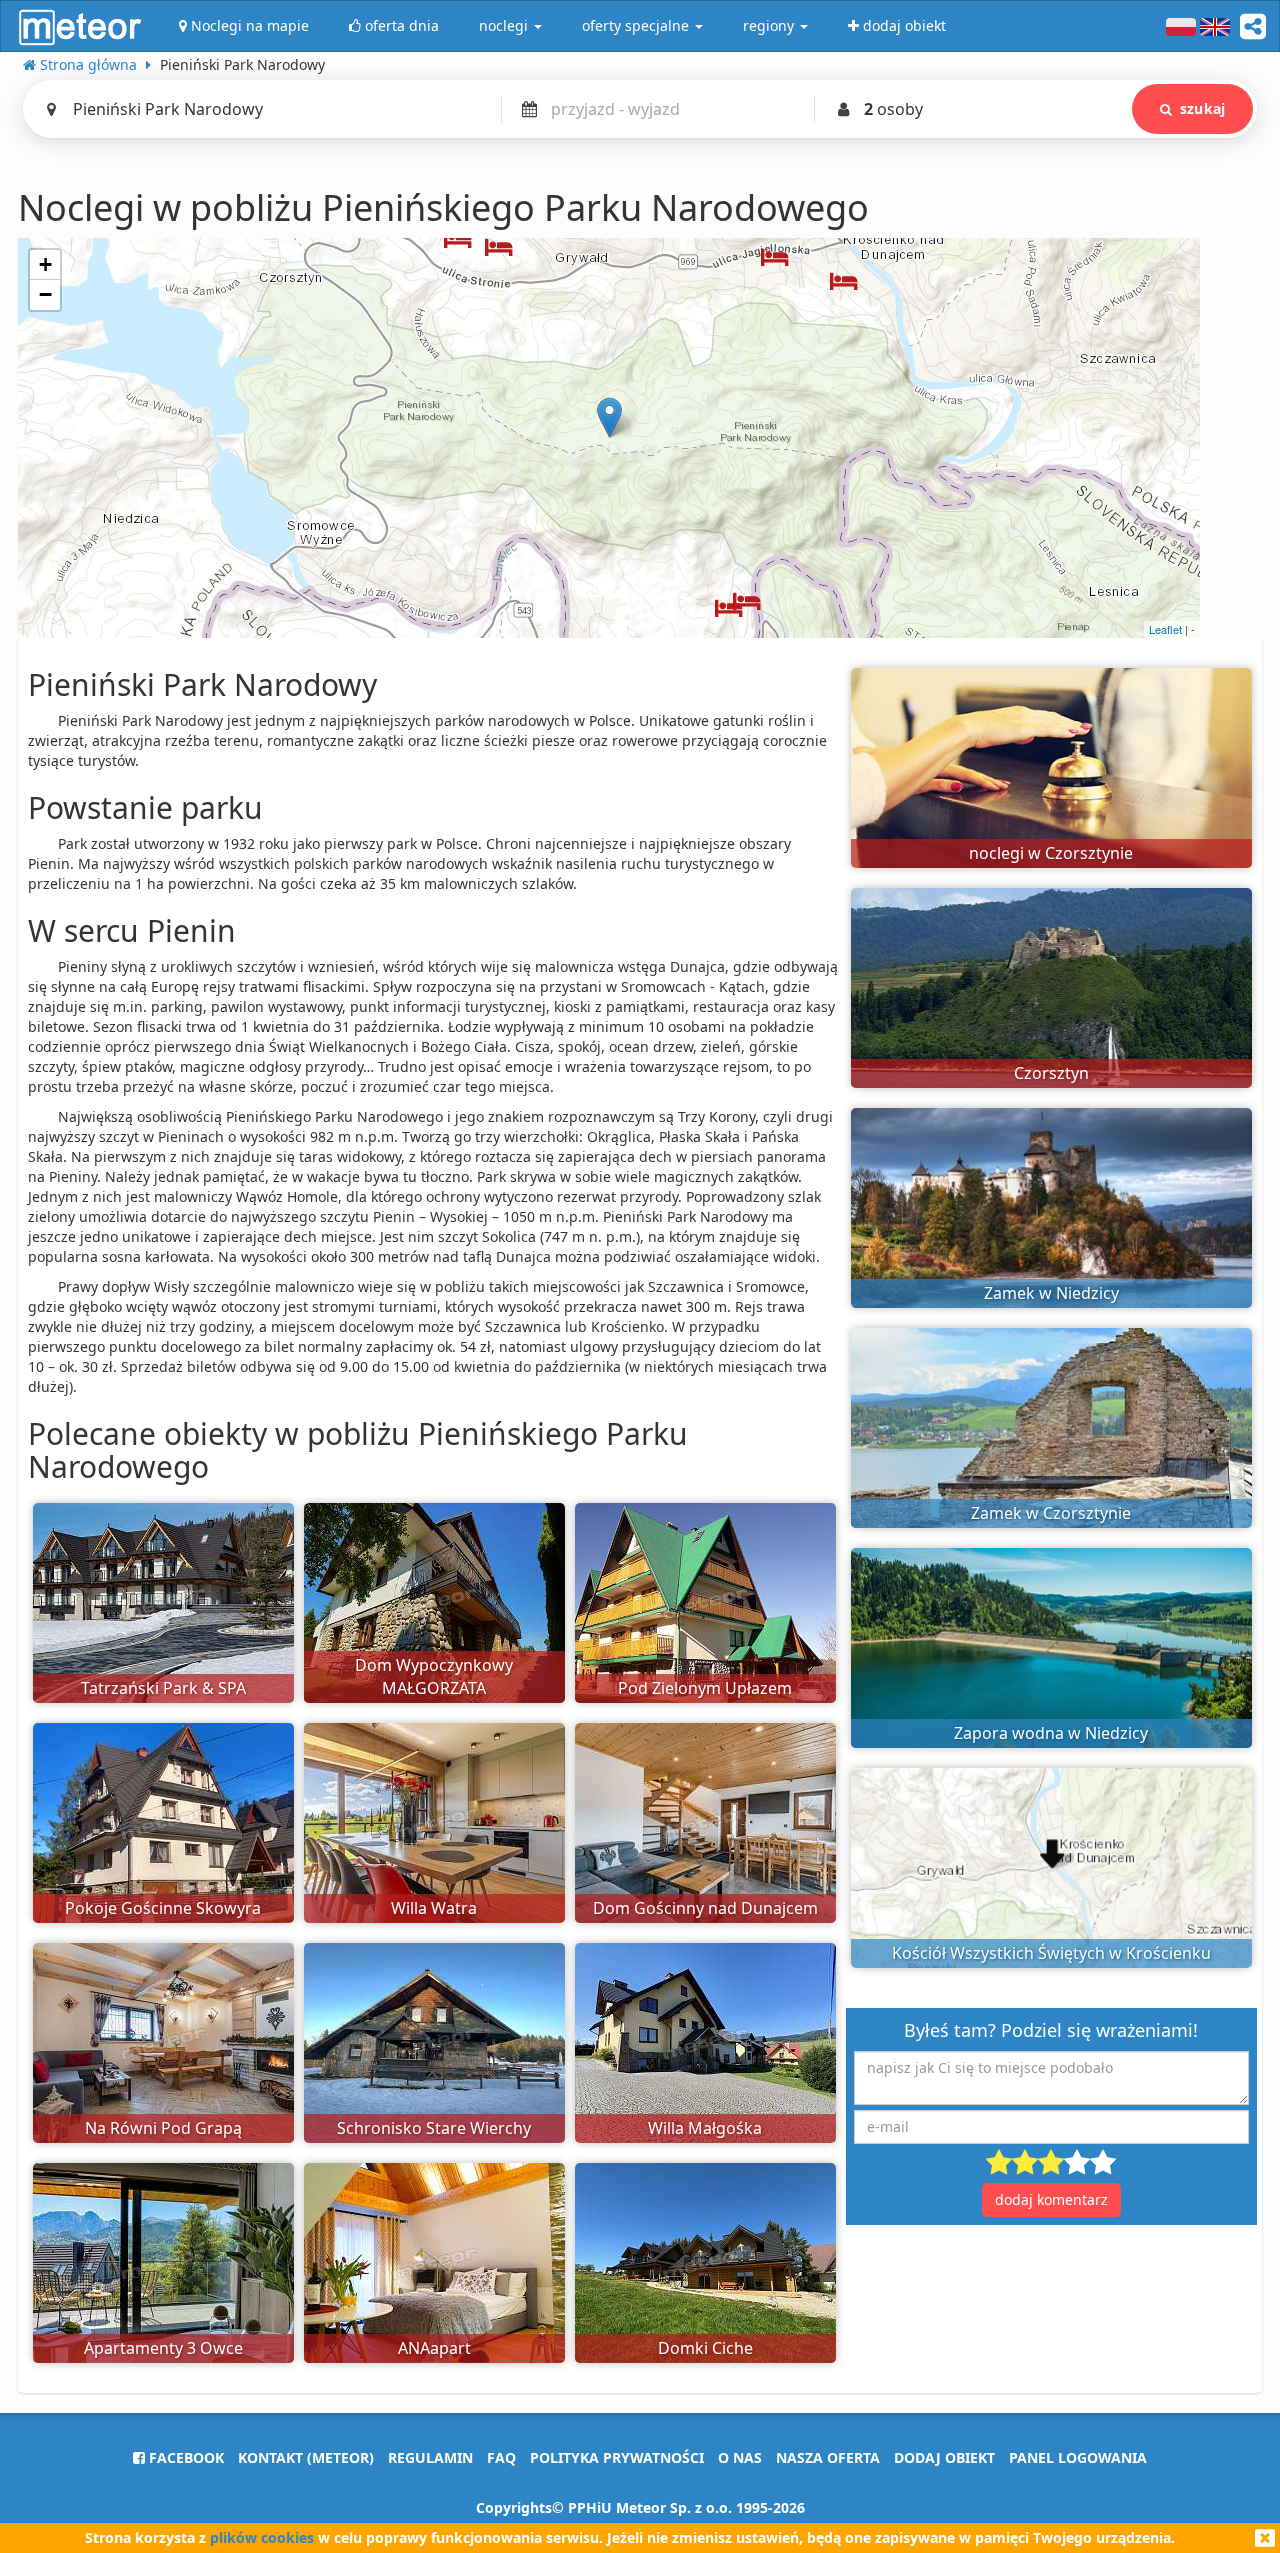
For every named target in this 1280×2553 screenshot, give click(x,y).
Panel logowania (1078, 2457)
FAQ (501, 2457)
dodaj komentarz (1051, 2199)
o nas (740, 2457)
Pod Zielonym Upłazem (705, 1688)
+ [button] (45, 264)
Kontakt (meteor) (306, 2457)
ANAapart (434, 2348)
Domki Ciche (705, 2348)
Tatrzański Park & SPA (163, 1688)
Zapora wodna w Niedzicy (1051, 1733)
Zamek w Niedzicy (1051, 1293)
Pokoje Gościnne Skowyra (163, 1908)
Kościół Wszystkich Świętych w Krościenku (1051, 1953)
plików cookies (262, 2537)
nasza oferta (828, 2457)
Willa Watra (434, 1908)
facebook (184, 2457)
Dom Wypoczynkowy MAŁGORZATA (434, 1676)
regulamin (430, 2457)
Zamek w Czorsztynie (1051, 1513)
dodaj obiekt (944, 2457)
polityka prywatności (617, 2457)
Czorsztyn (1051, 1073)
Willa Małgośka (705, 2128)
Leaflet (1165, 629)
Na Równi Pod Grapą (163, 2128)
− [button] (45, 294)
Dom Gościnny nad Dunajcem (705, 1908)
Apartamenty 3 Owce (163, 2348)
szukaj (1202, 108)
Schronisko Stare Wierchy (434, 2128)
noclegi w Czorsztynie (1051, 853)
